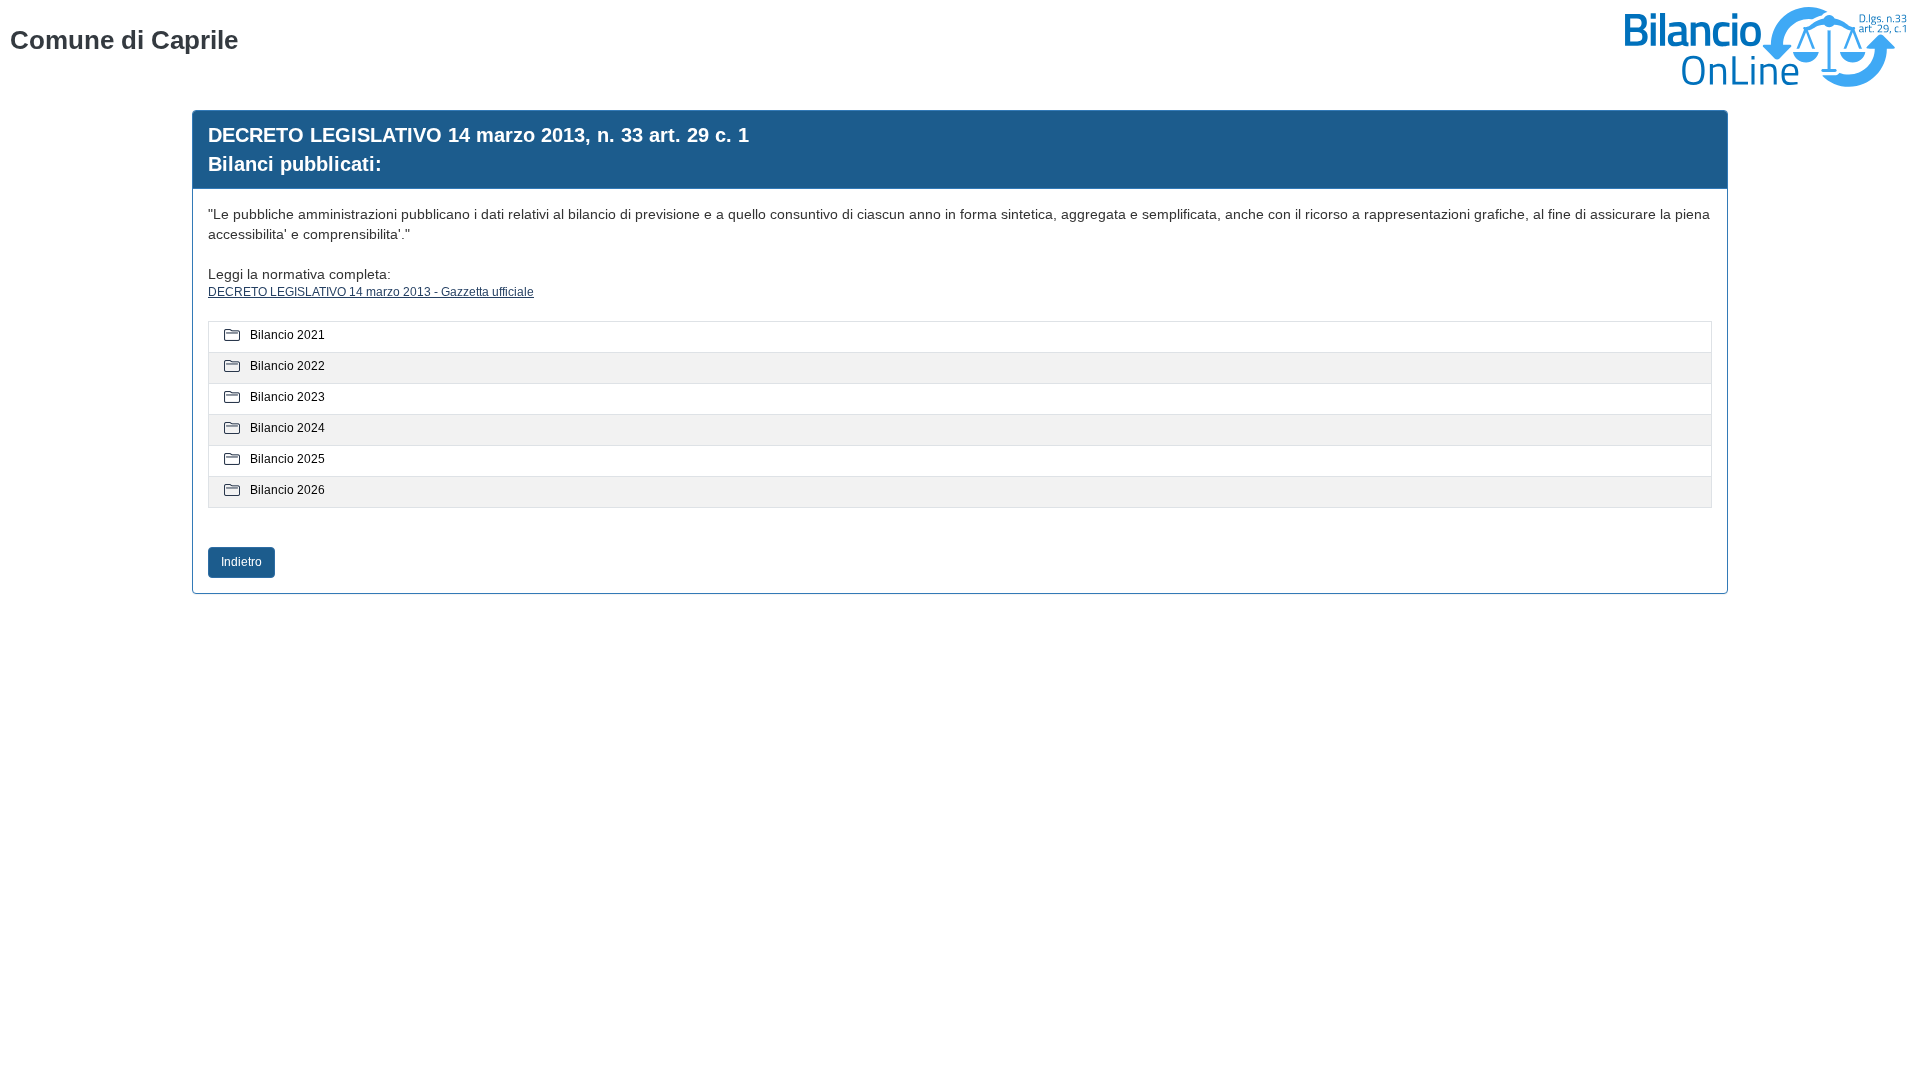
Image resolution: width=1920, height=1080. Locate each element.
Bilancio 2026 (287, 490)
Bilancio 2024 (287, 428)
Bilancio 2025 (287, 459)
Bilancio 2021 (287, 335)
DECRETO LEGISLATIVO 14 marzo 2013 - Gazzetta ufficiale (371, 292)
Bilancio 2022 (287, 366)
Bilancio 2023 (287, 397)
